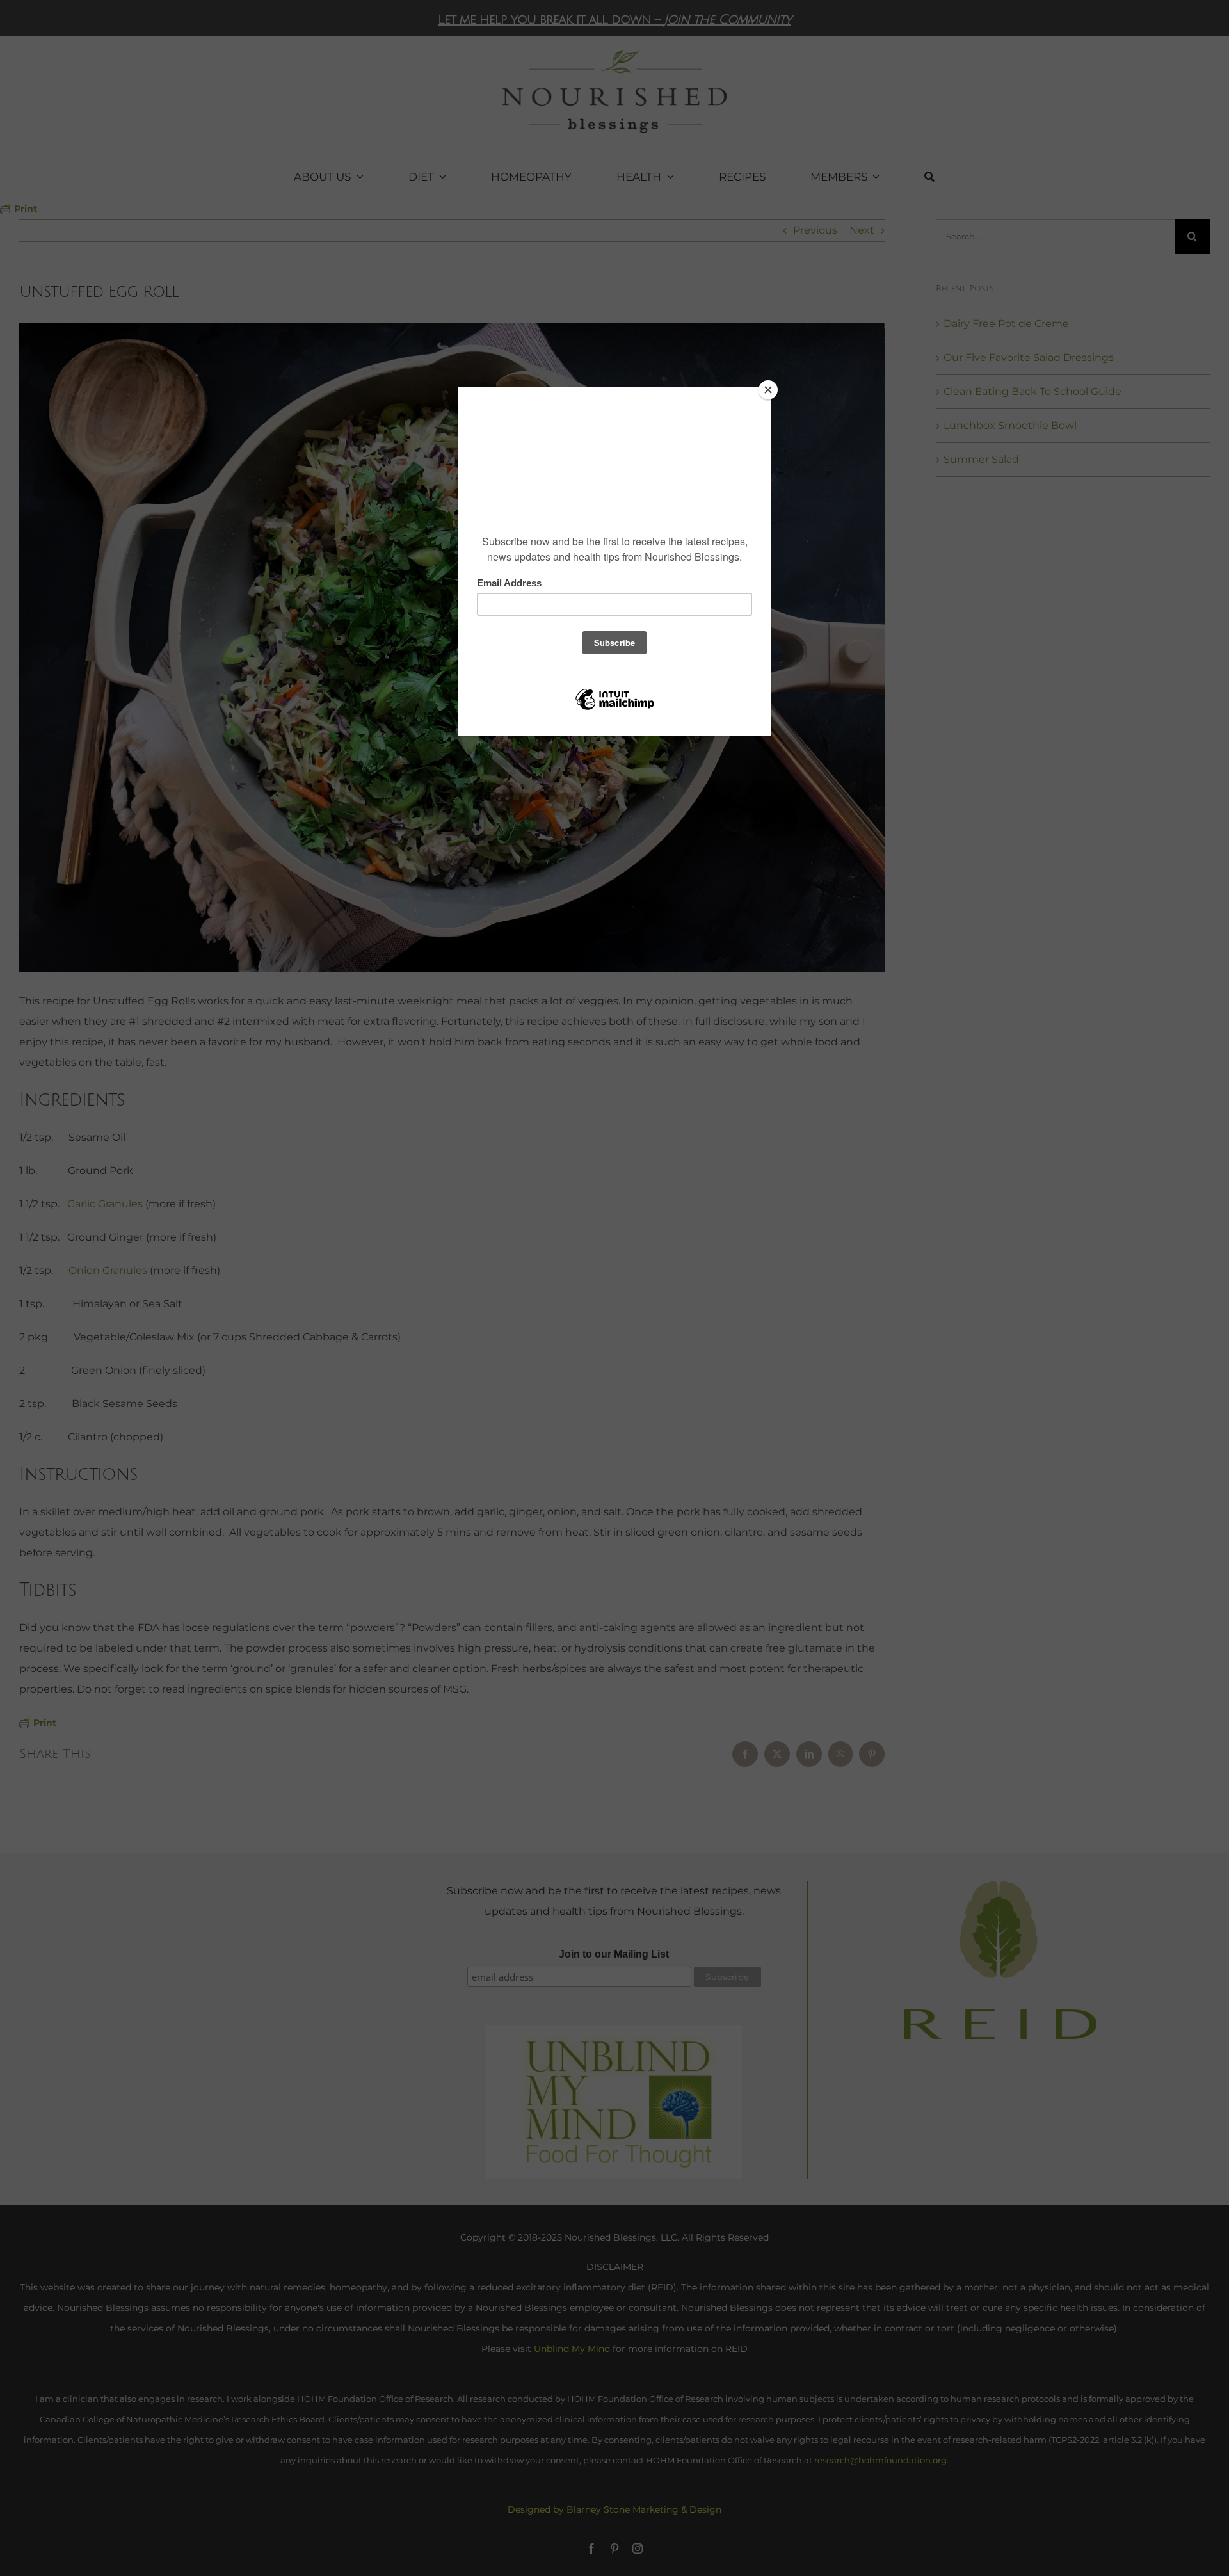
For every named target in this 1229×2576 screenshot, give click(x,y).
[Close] (768, 390)
